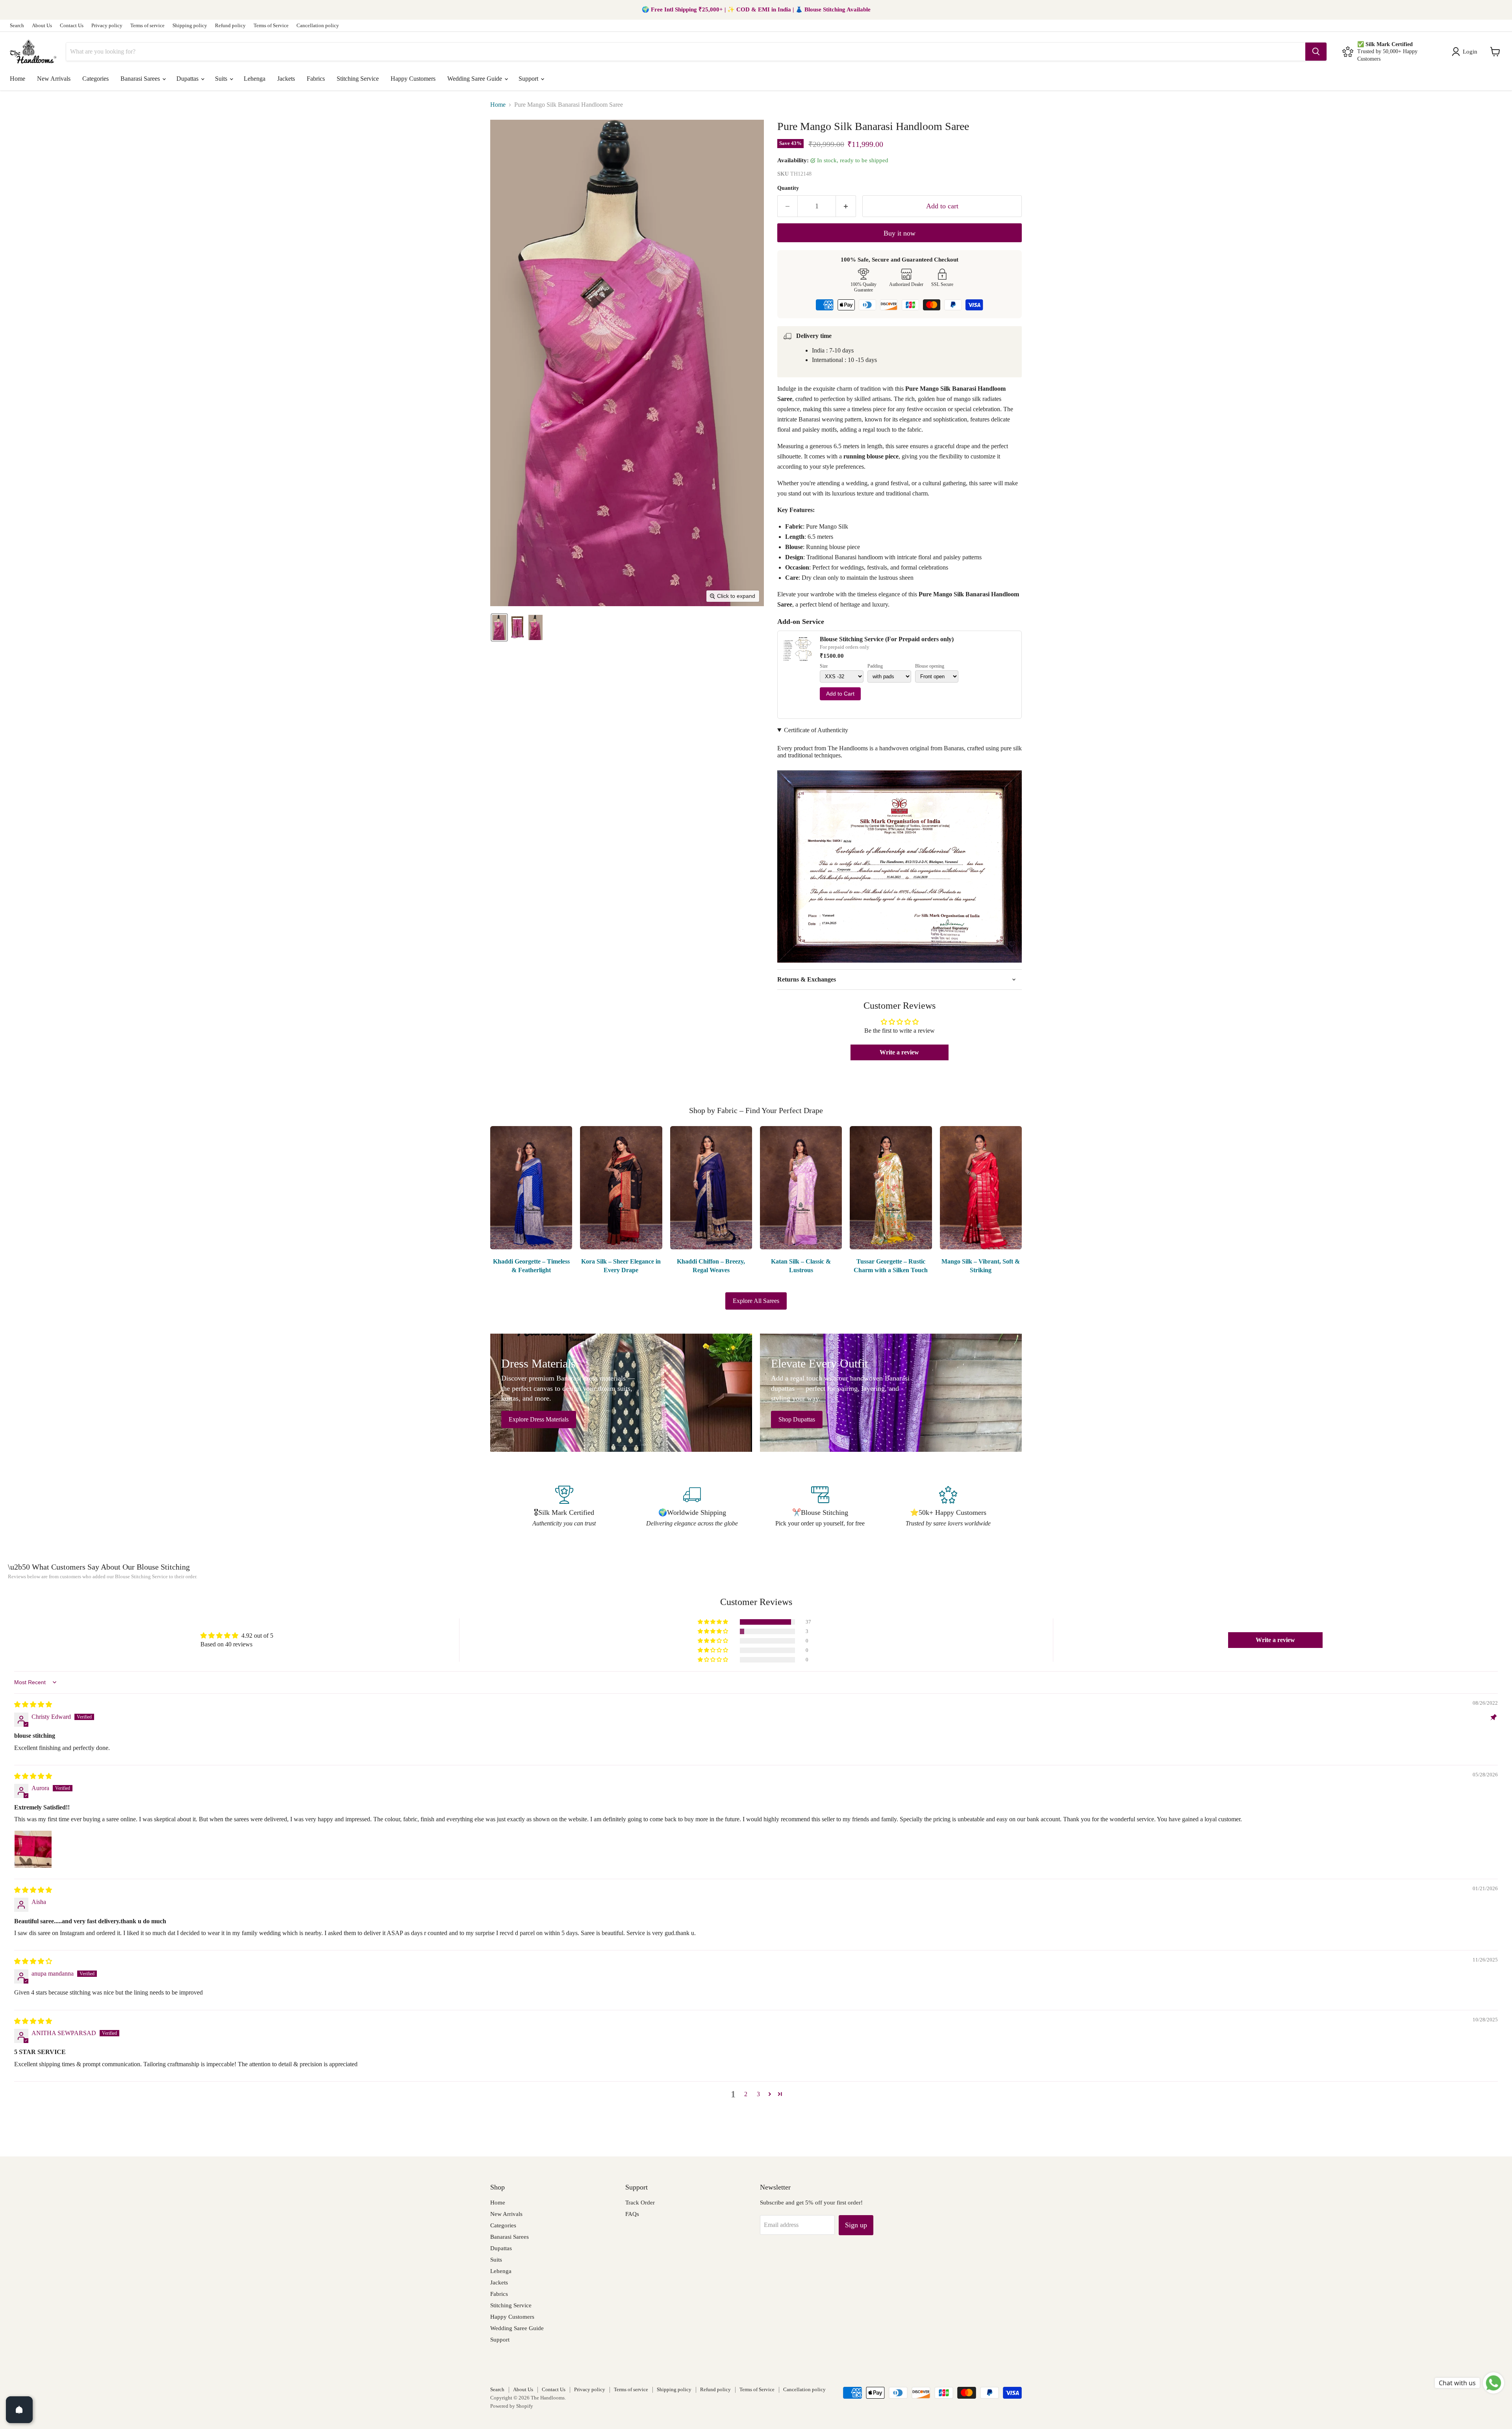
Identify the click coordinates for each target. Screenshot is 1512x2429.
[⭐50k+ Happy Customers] (948, 1507)
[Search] (1316, 52)
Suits (222, 79)
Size (824, 666)
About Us (42, 26)
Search (17, 26)
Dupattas (188, 79)
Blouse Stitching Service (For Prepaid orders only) (887, 639)
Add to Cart (840, 694)
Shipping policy (190, 26)
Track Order (640, 2203)
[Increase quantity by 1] (846, 206)
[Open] (19, 2410)
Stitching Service (358, 79)
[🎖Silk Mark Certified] (564, 1507)
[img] (33, 1704)
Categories (95, 79)
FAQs (632, 2214)
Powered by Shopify (512, 2406)
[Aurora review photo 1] (33, 1849)
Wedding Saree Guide (475, 79)
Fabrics (316, 79)
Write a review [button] (899, 1052)
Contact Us (72, 26)
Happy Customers (413, 79)
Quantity (788, 188)
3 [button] (758, 2094)
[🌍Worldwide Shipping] (692, 1507)
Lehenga (255, 79)
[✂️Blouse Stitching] (820, 1507)
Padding (875, 666)
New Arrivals (54, 79)
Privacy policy (107, 26)
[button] (1466, 52)
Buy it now (900, 233)
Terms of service (147, 26)
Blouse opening (930, 666)
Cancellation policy (318, 26)
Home (18, 79)
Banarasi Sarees (141, 79)
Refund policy (230, 26)
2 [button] (746, 2094)
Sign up (856, 2225)
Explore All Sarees (756, 1301)
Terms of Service (271, 26)
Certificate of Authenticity (816, 730)
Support (529, 79)
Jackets (286, 79)
